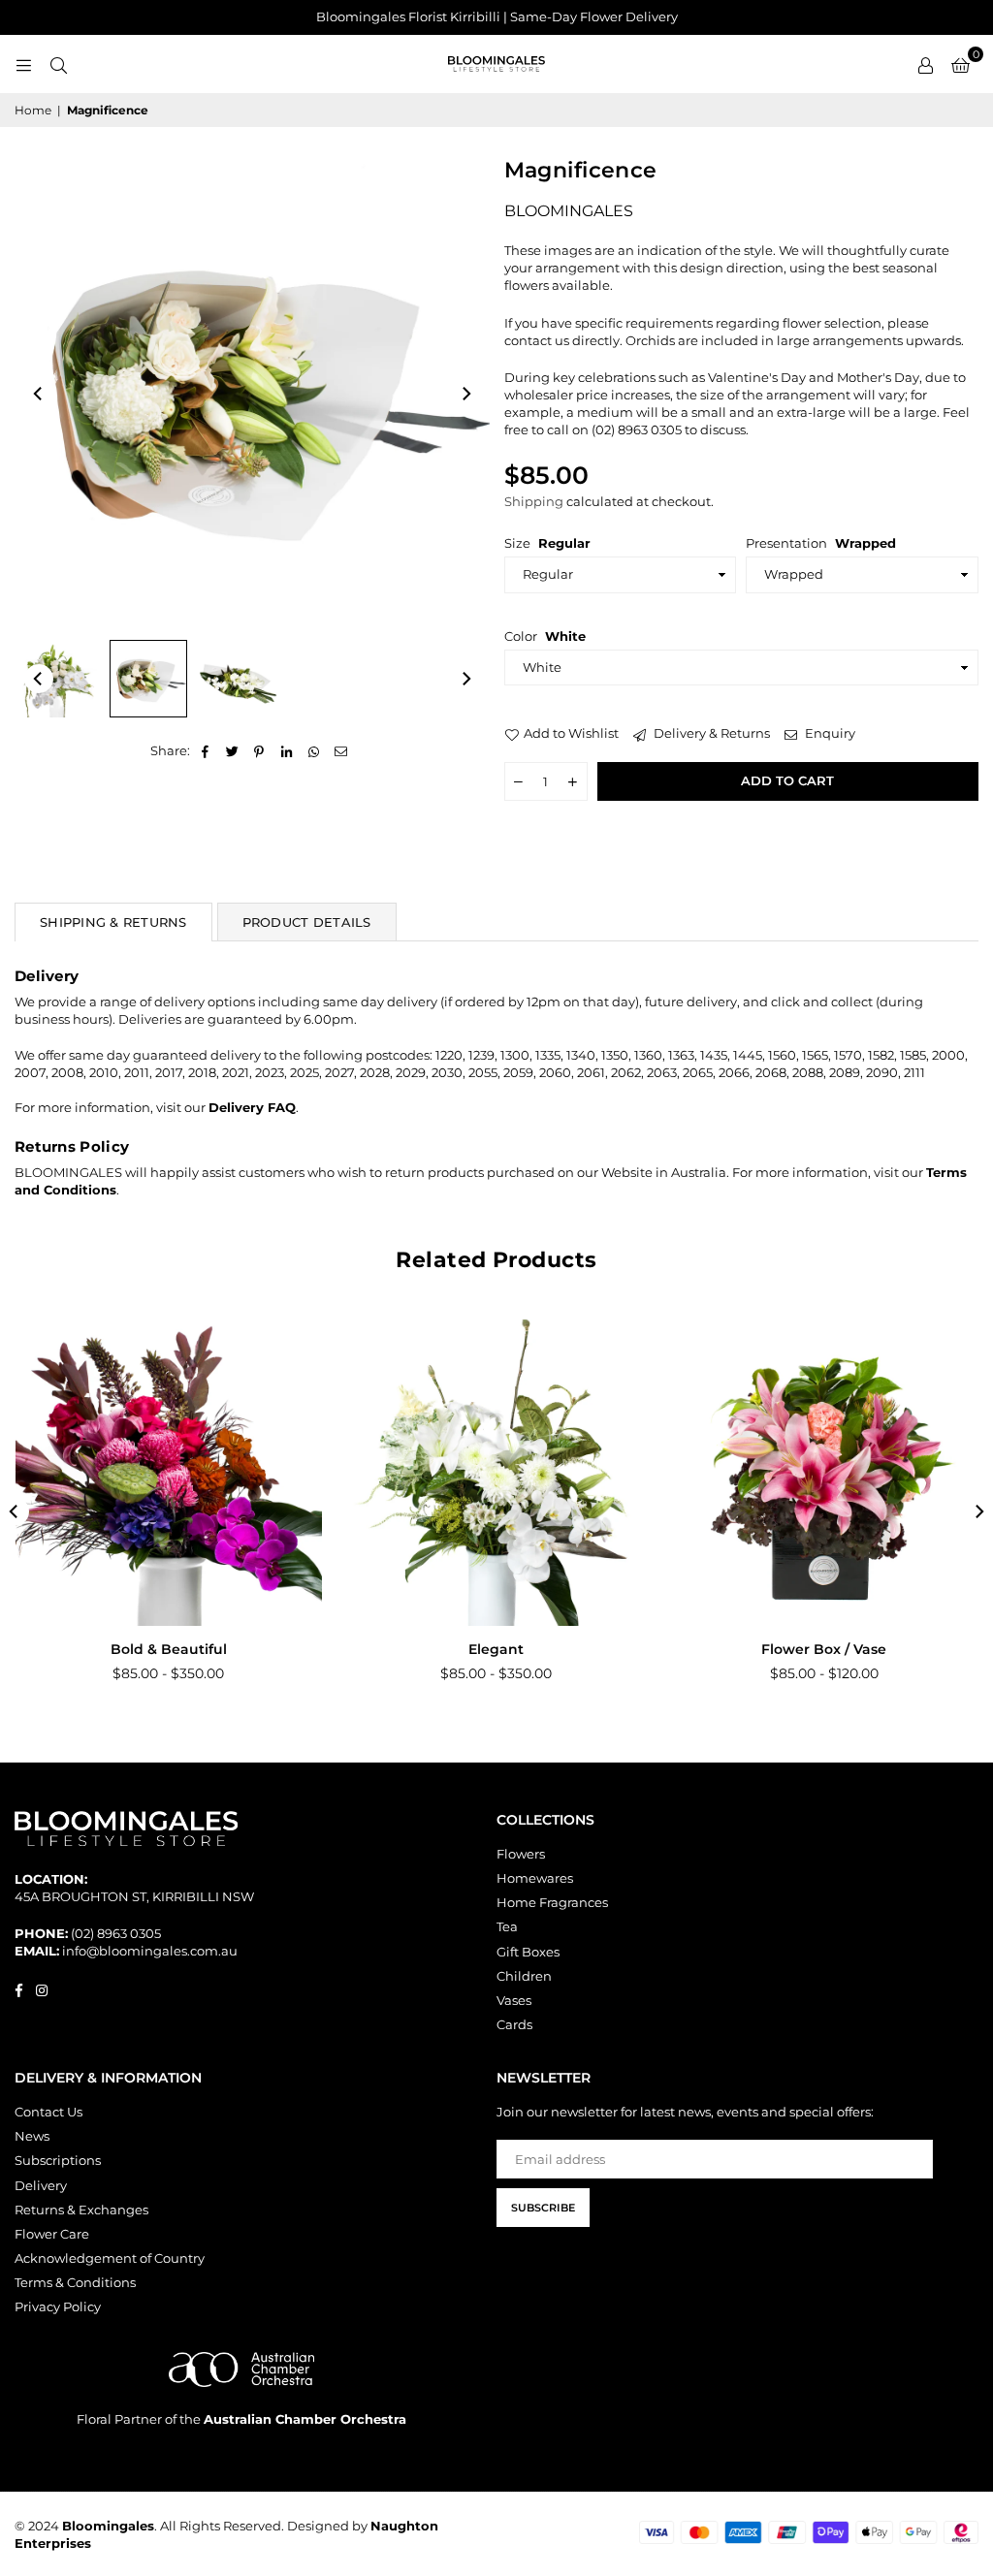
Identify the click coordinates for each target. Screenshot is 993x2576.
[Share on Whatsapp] (314, 750)
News (32, 2136)
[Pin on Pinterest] (259, 750)
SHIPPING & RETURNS (113, 922)
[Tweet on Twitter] (232, 750)
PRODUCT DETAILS (307, 922)
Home (33, 110)
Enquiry (829, 733)
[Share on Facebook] (205, 750)
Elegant (496, 1649)
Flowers (521, 1854)
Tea (507, 1926)
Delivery (41, 2185)
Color (545, 636)
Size (547, 543)
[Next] (465, 394)
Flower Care (52, 2234)
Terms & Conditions (75, 2282)
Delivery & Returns (710, 733)
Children (524, 1976)
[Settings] (925, 64)
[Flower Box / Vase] (824, 1473)
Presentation (821, 543)
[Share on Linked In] (287, 750)
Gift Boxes (528, 1952)
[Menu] (23, 64)
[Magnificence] (58, 679)
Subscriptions (58, 2160)
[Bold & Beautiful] (169, 1473)
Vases (514, 2000)
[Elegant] (496, 1473)
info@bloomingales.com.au (150, 1951)
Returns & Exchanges (81, 2210)
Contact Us (48, 2112)
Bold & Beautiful (169, 1649)
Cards (514, 2024)
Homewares (535, 1878)
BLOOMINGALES (569, 211)
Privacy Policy (58, 2306)
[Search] (58, 64)
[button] (961, 64)
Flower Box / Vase (824, 1649)
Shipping (534, 501)
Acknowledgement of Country (110, 2258)
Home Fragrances (552, 1902)
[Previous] (39, 394)
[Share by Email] (341, 750)
